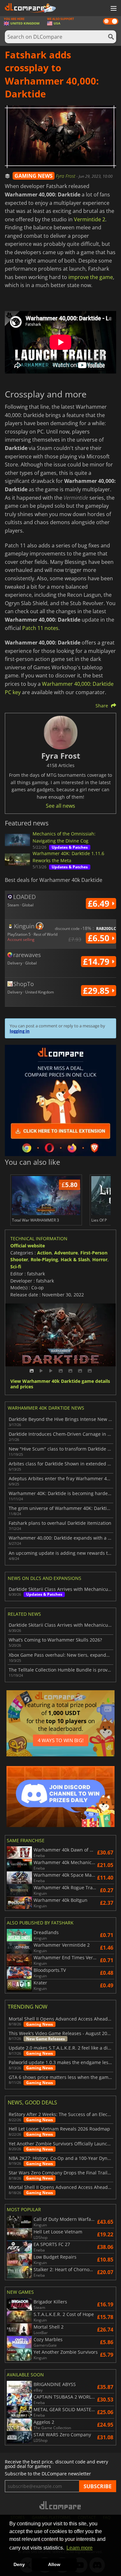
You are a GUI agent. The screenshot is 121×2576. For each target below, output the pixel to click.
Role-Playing (44, 1259)
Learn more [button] (80, 2548)
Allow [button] (54, 2564)
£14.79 (97, 962)
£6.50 (100, 938)
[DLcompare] (60, 2505)
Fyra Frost (66, 176)
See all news (60, 806)
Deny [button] (19, 2564)
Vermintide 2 (90, 219)
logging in (20, 1031)
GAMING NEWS (34, 176)
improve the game (91, 277)
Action (44, 1253)
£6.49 (100, 904)
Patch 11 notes (40, 628)
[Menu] (113, 9)
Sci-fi (16, 1267)
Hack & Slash (75, 1259)
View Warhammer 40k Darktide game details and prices (60, 1384)
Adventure (66, 1253)
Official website (28, 1246)
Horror (100, 1259)
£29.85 (97, 991)
